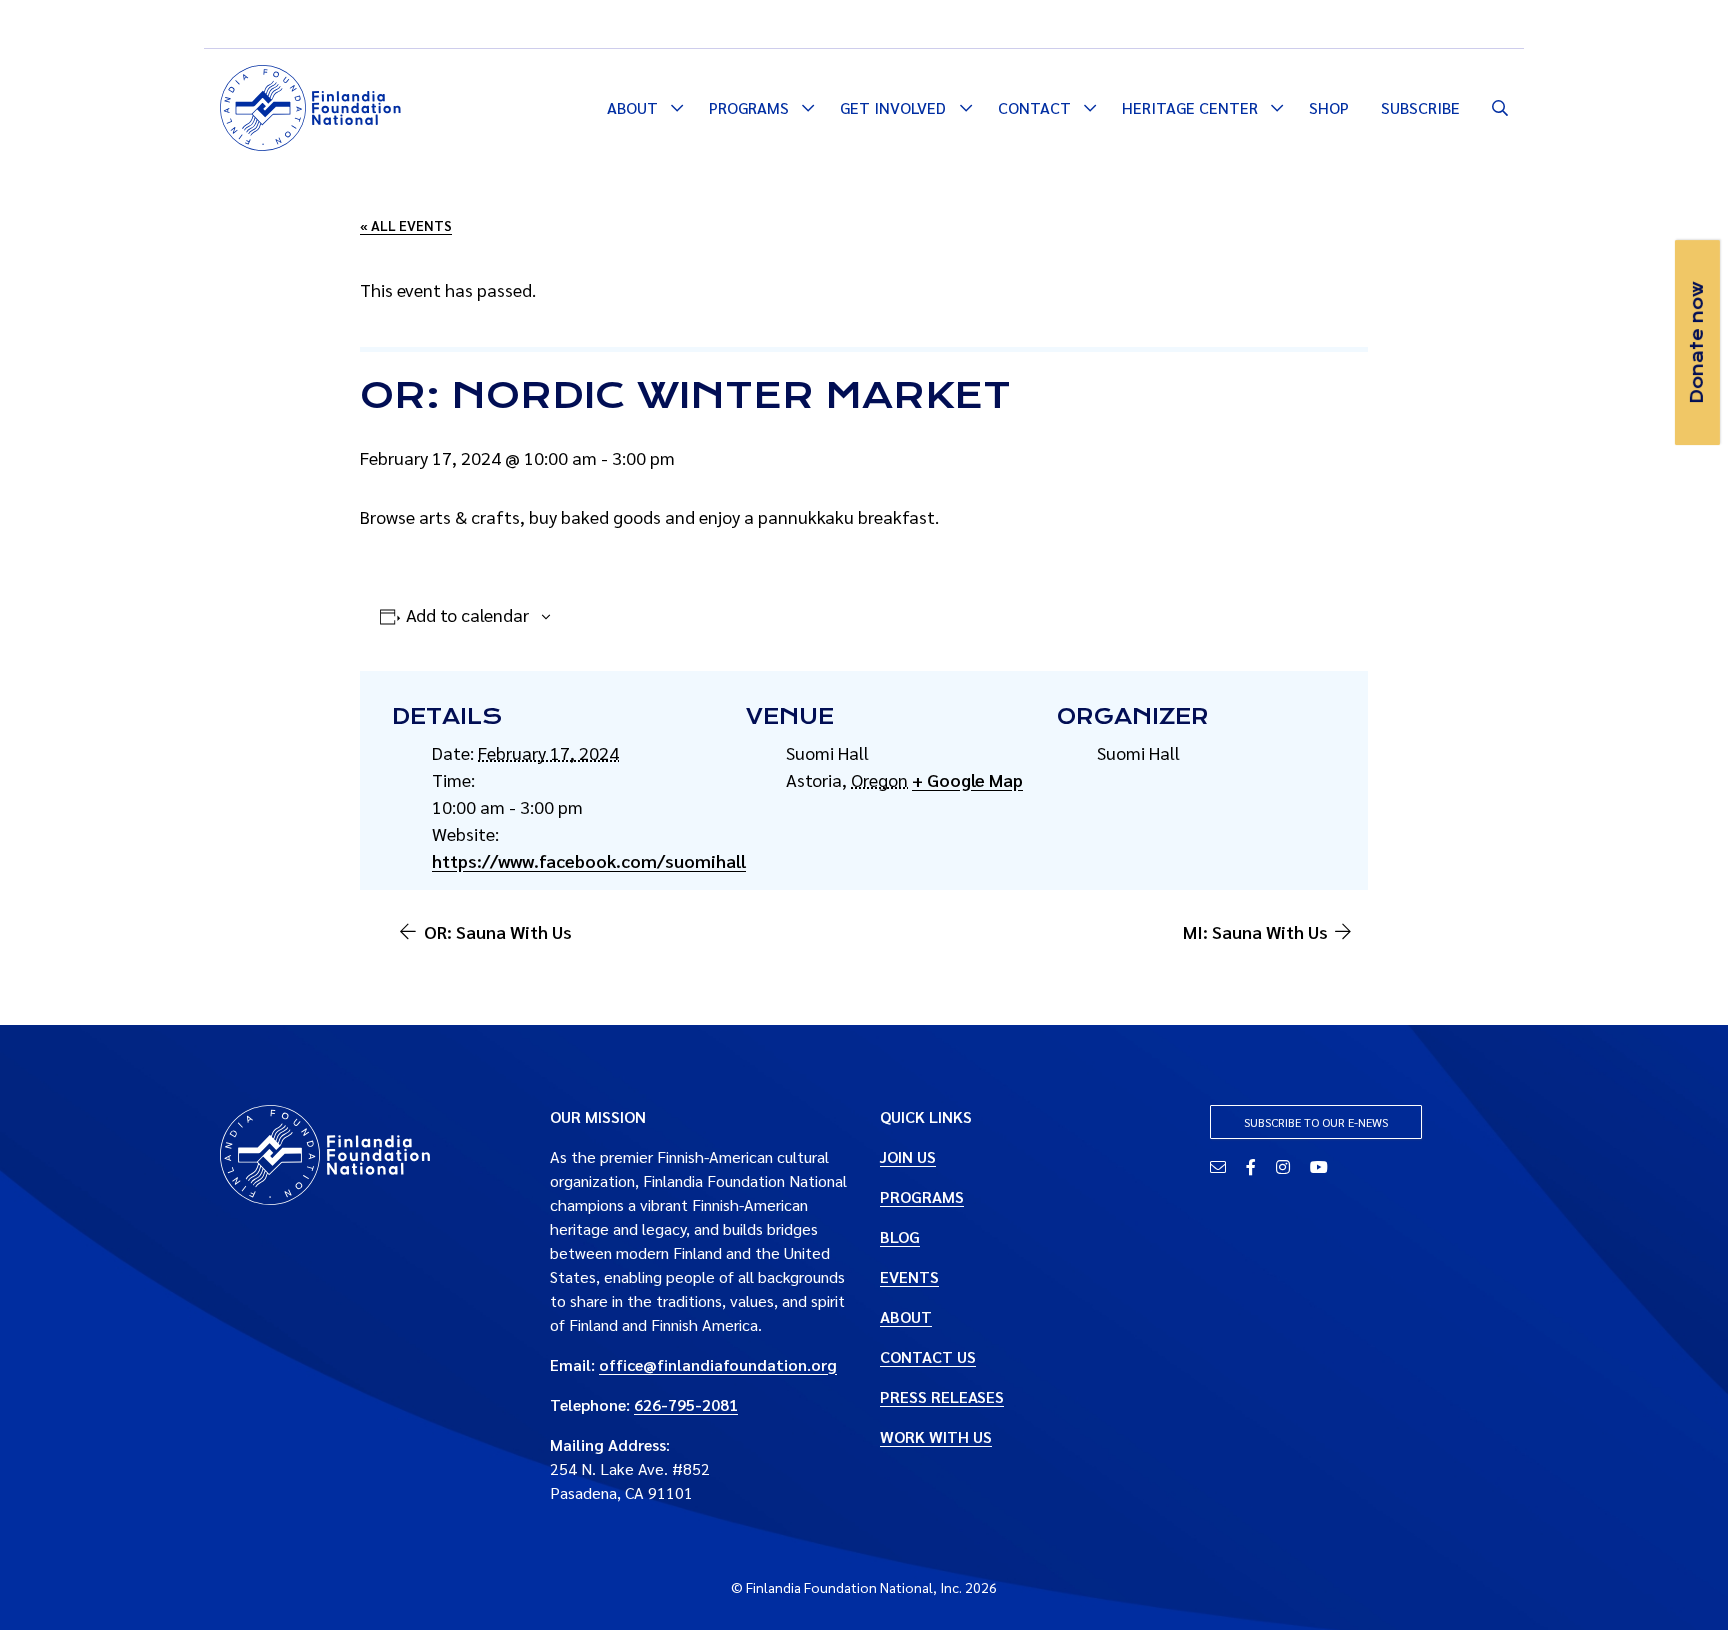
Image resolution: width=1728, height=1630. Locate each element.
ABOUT (906, 1316)
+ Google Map (967, 779)
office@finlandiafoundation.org (718, 1364)
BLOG (900, 1236)
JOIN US (908, 1156)
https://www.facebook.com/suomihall (589, 860)
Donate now (1697, 342)
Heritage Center (1190, 107)
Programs (749, 107)
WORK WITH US (936, 1436)
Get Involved (893, 107)
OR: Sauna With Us (498, 931)
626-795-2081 (686, 1404)
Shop (1329, 107)
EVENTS (909, 1276)
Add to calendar (467, 614)
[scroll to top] (1681, 1583)
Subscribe (1420, 107)
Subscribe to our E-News (1316, 1122)
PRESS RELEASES (942, 1396)
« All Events (406, 225)
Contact (1034, 107)
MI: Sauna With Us (1255, 931)
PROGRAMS (922, 1196)
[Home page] (310, 105)
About (632, 107)
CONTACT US (928, 1356)
